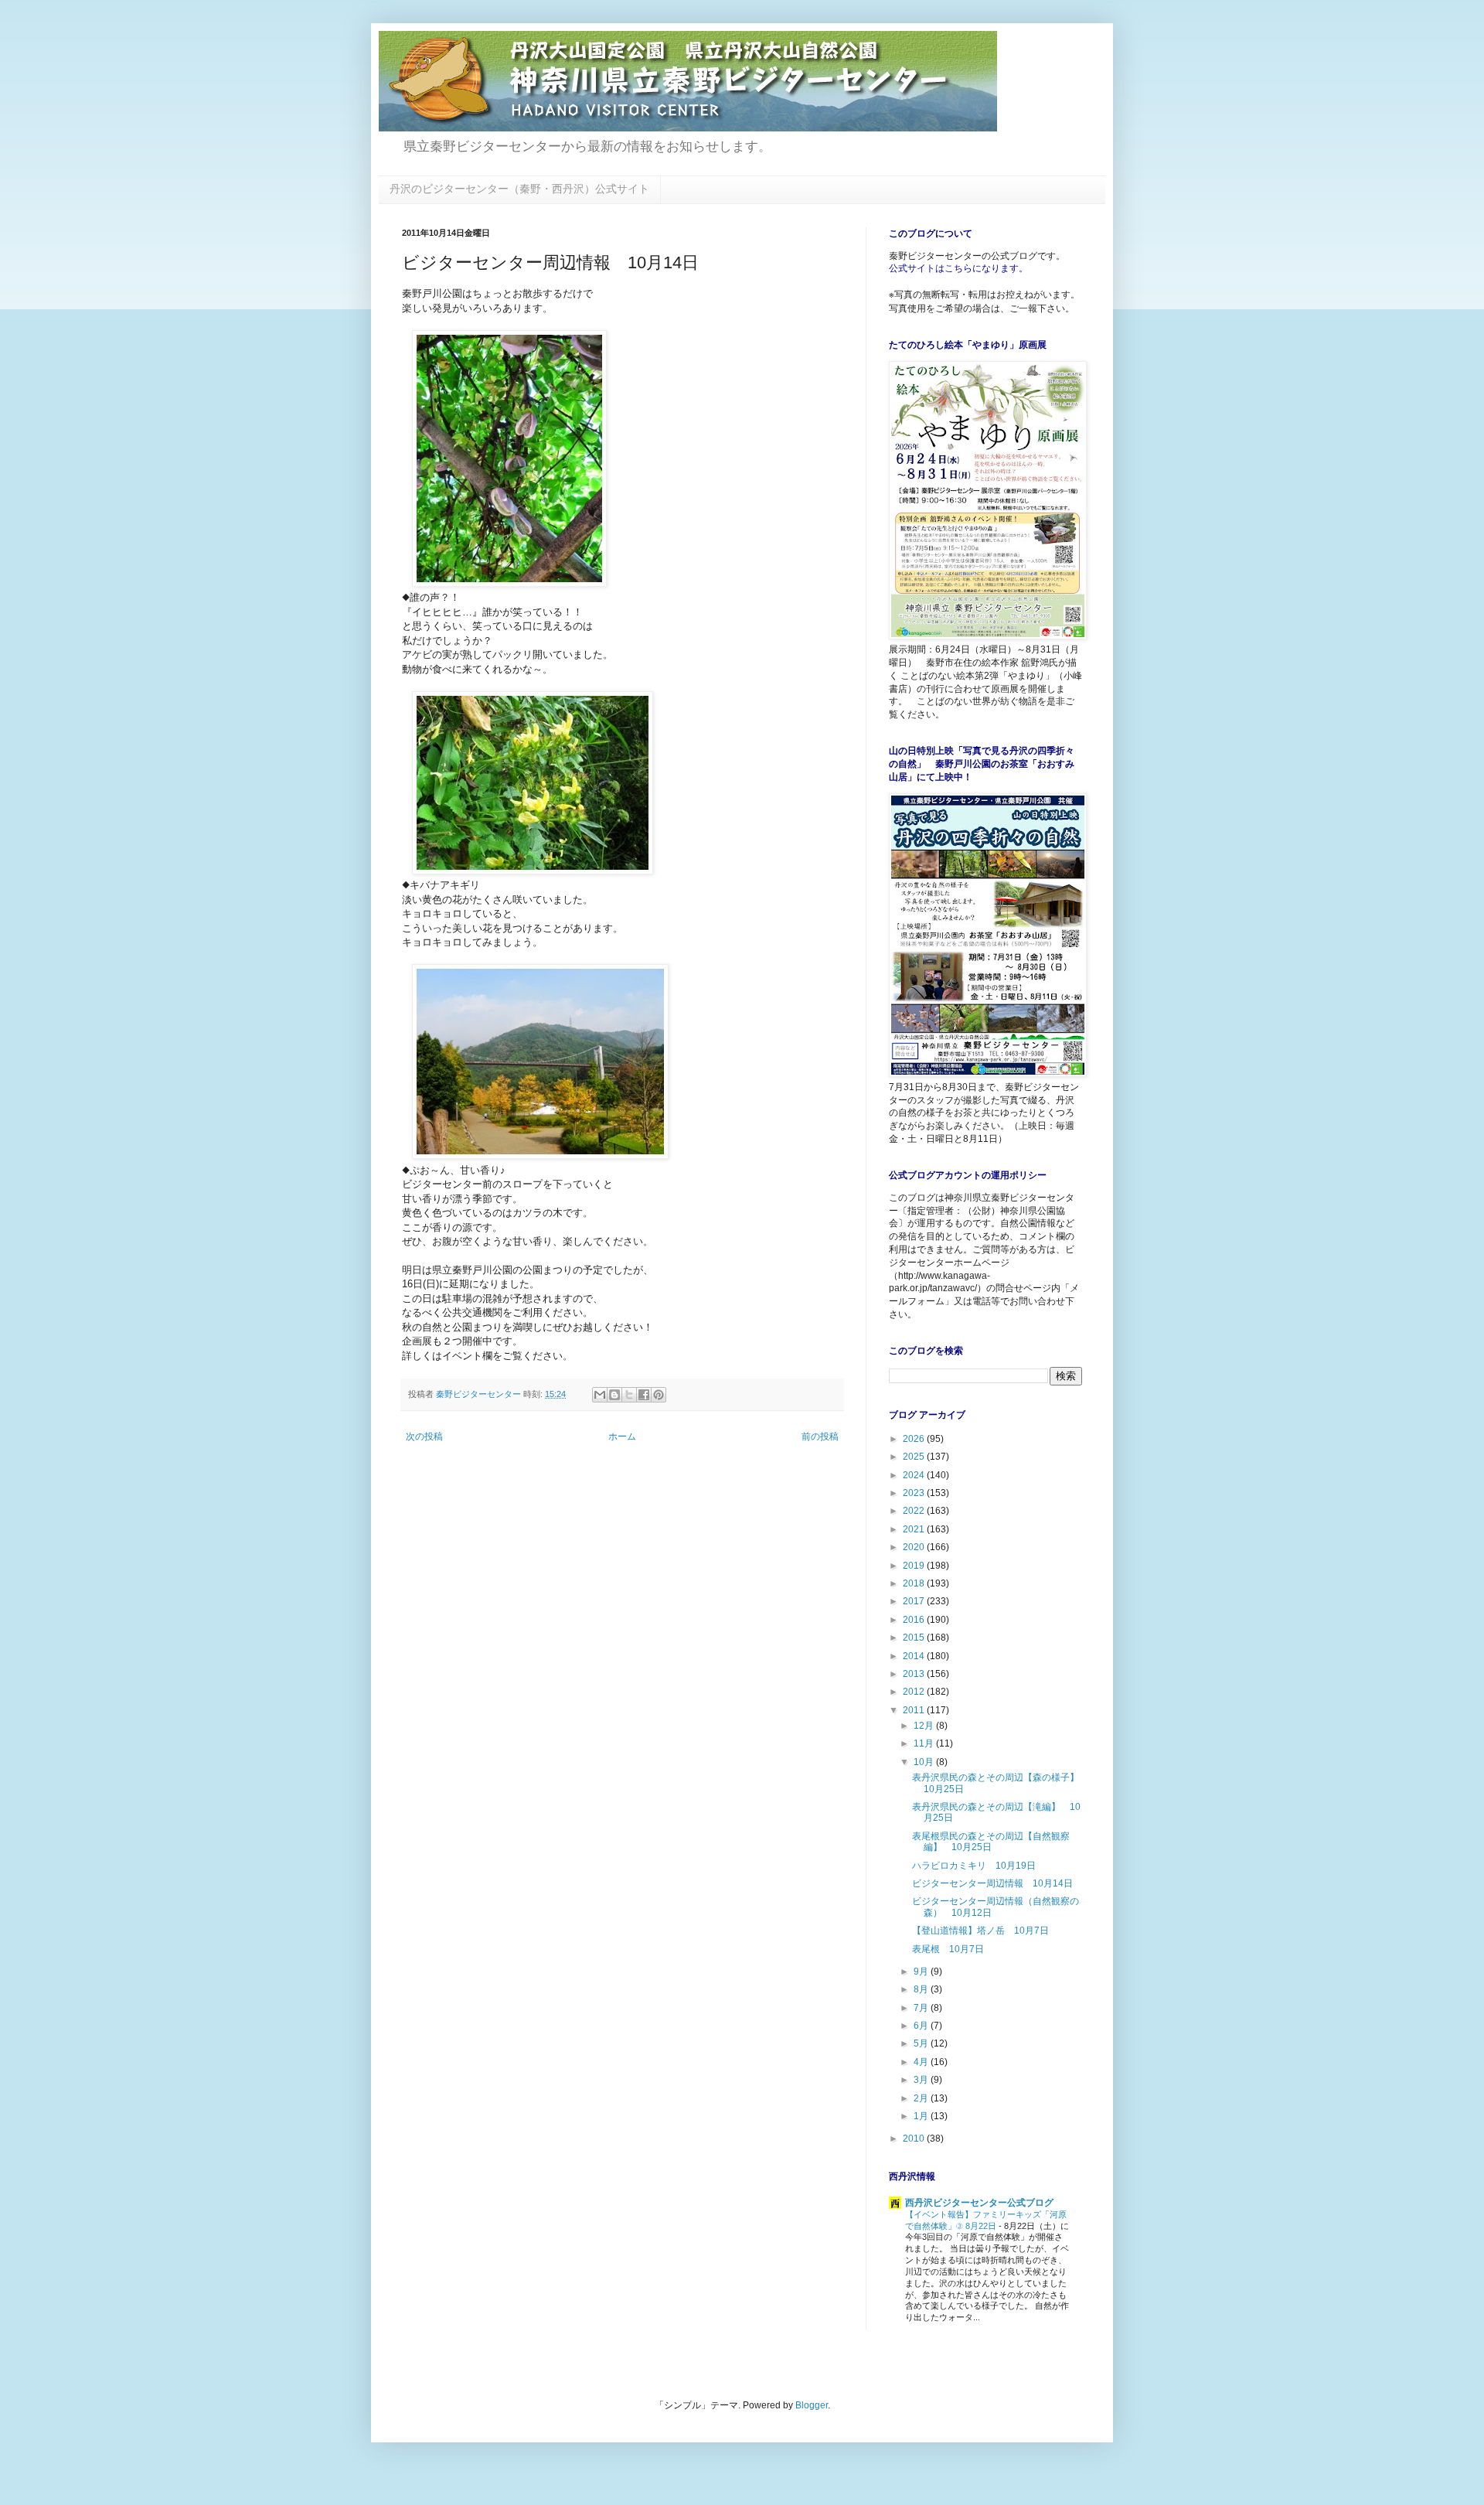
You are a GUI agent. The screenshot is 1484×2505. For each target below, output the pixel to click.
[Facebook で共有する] (644, 1395)
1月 (922, 2116)
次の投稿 (424, 1437)
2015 (915, 1638)
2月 (922, 2098)
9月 (922, 1972)
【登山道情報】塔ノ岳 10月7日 (980, 1931)
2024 (915, 1475)
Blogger (812, 2405)
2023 (915, 1493)
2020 (915, 1547)
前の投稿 (820, 1437)
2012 (915, 1692)
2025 (915, 1457)
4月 (922, 2062)
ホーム (622, 1437)
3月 (922, 2080)
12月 (925, 1726)
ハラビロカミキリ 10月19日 (974, 1866)
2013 (915, 1674)
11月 (925, 1743)
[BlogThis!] (614, 1395)
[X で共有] (629, 1395)
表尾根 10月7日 (948, 1949)
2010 (915, 2139)
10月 (925, 1762)
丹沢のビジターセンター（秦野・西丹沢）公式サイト (519, 189)
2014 (915, 1656)
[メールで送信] (600, 1395)
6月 (922, 2026)
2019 (915, 1566)
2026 (915, 1439)
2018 (915, 1583)
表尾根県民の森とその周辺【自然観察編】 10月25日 (991, 1842)
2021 (915, 1529)
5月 (922, 2043)
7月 (922, 2008)
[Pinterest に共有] (659, 1395)
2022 (915, 1511)
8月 (922, 1989)
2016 (915, 1620)
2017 (915, 1601)
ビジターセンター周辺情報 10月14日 (992, 1883)
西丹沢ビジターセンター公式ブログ (979, 2203)
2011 (915, 1710)
